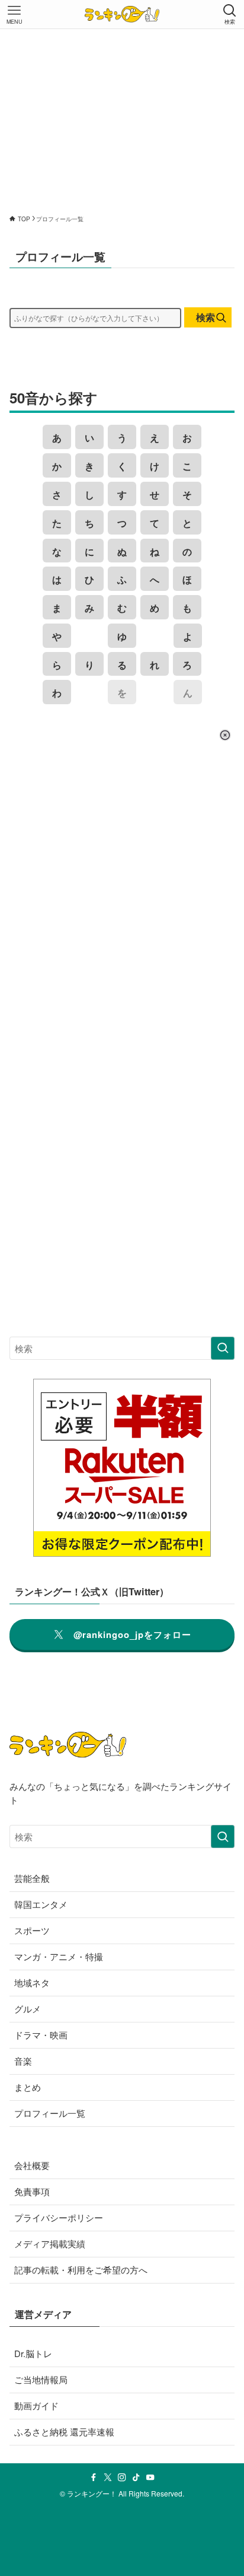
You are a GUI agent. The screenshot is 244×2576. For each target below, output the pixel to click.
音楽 (23, 2061)
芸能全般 (32, 1878)
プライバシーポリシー (59, 2217)
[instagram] (122, 2478)
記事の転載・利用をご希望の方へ (81, 2270)
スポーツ (32, 1930)
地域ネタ (32, 1982)
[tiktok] (136, 2478)
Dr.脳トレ (33, 2353)
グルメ (28, 2009)
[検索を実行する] (223, 1349)
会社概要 (32, 2165)
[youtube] (150, 2478)
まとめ (28, 2087)
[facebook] (94, 2478)
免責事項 (32, 2191)
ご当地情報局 (41, 2379)
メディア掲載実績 (50, 2243)
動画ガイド (36, 2405)
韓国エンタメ (41, 1904)
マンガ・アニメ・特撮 (59, 1956)
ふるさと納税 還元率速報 (64, 2432)
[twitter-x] (108, 2478)
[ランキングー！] (122, 14)
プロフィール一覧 (50, 2113)
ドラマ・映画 (41, 2035)
